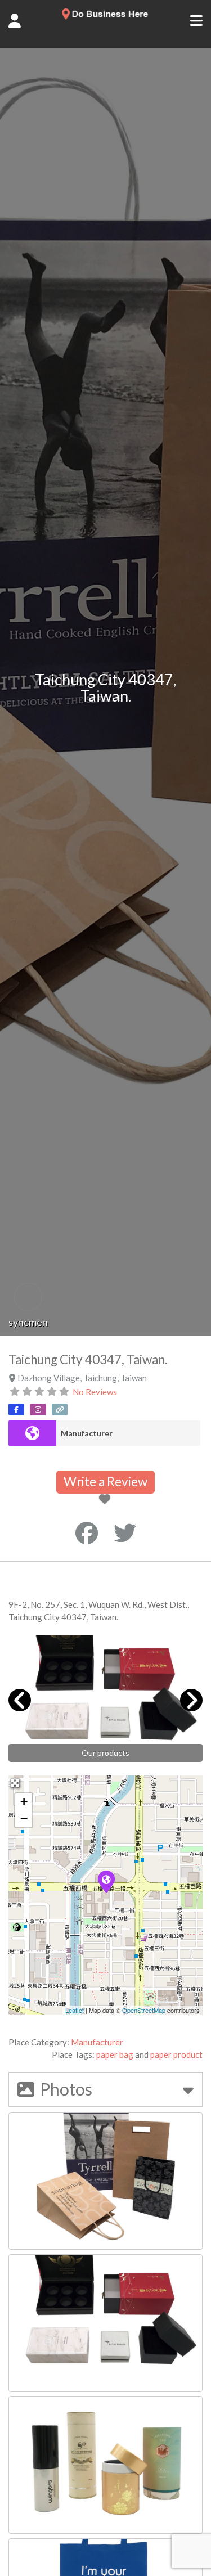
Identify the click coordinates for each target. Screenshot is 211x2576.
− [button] (24, 1819)
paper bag (115, 2054)
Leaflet (75, 2010)
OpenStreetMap (144, 2010)
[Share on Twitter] (125, 1533)
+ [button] (24, 1802)
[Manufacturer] (32, 1433)
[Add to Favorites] (107, 1500)
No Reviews (95, 1392)
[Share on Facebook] (87, 1533)
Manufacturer (87, 1433)
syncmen (28, 1322)
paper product (176, 2054)
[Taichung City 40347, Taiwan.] (106, 1881)
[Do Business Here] (105, 16)
